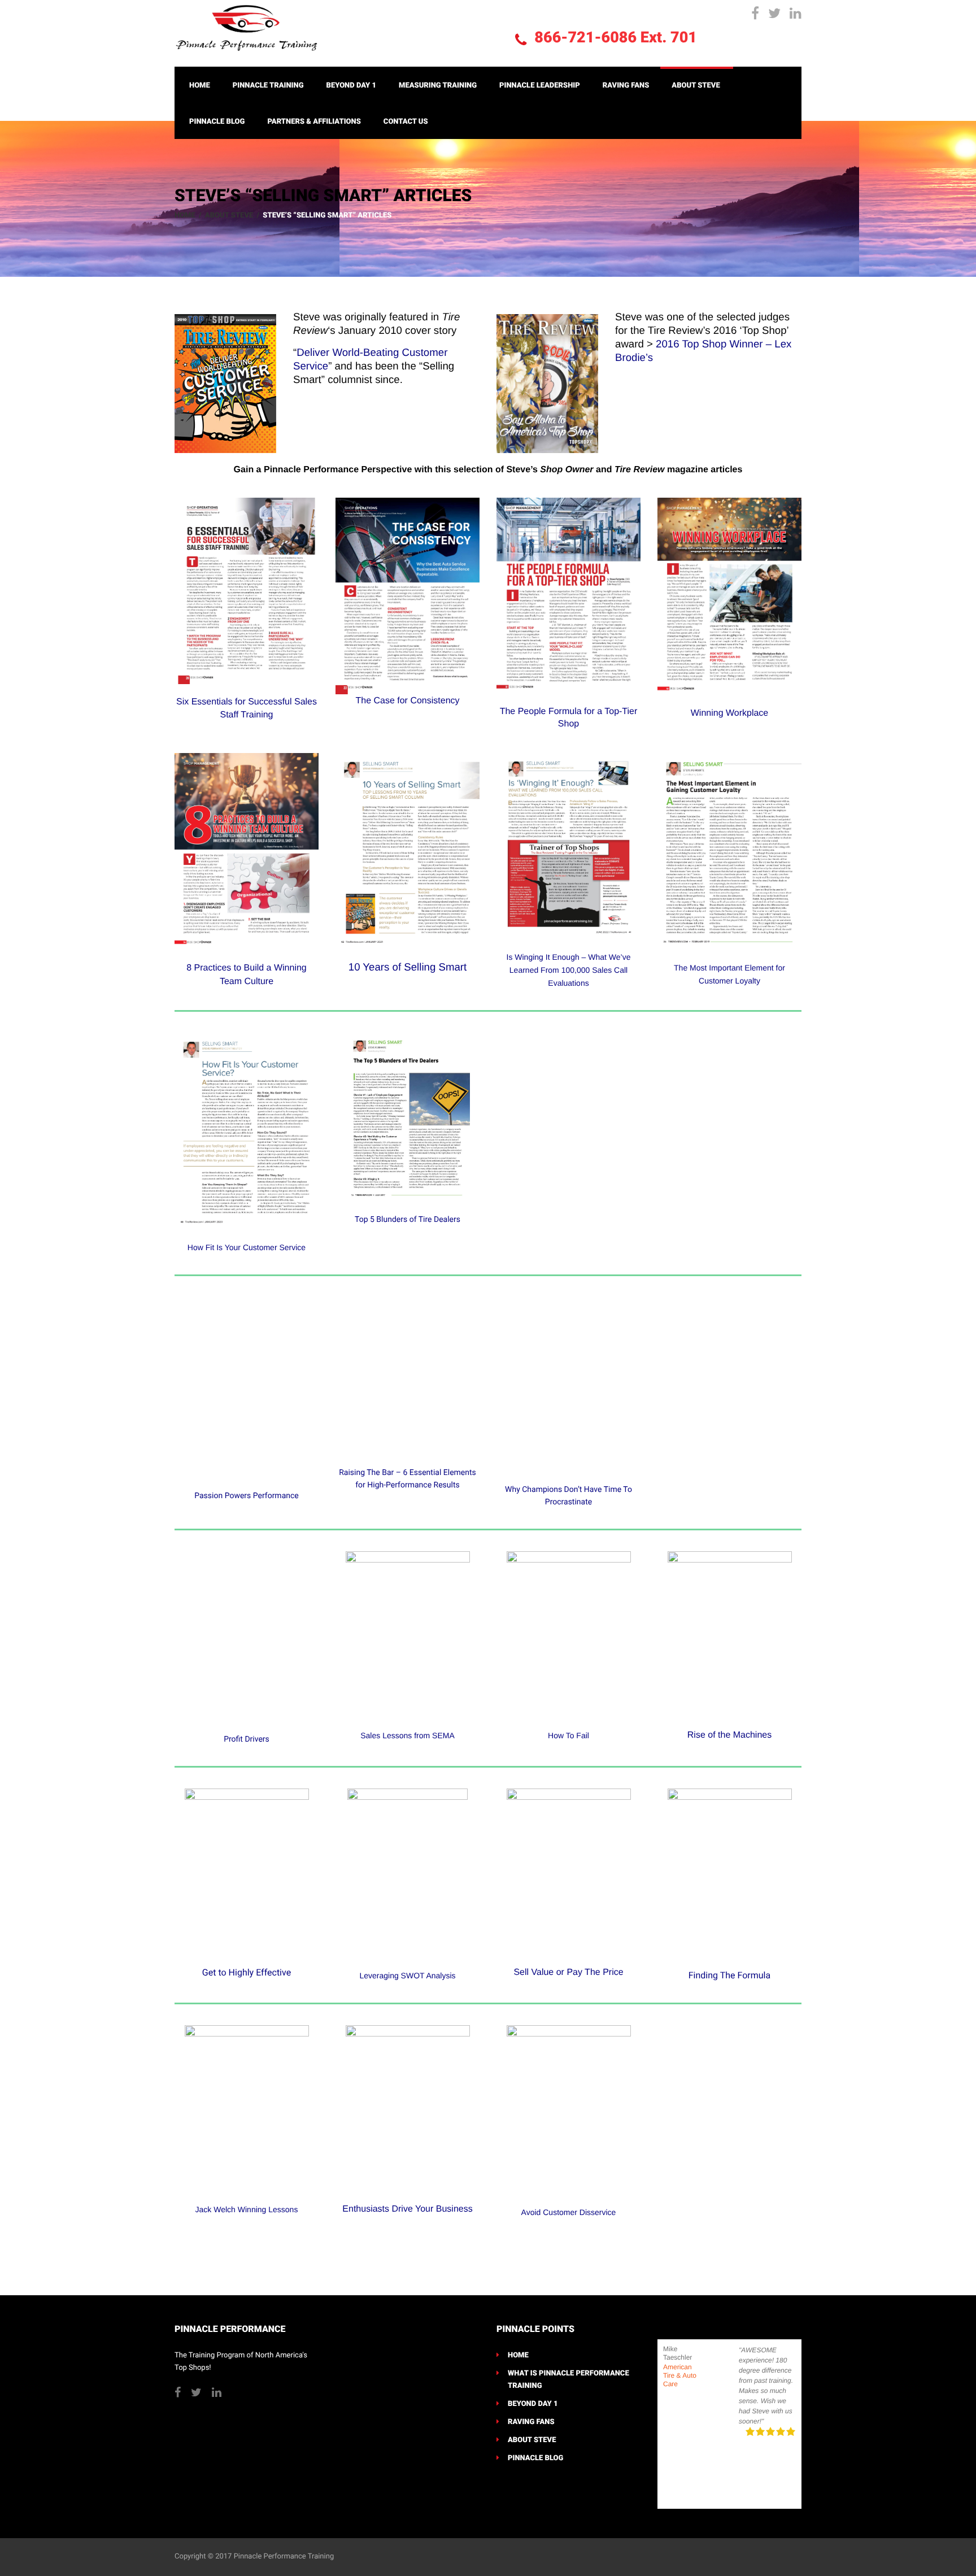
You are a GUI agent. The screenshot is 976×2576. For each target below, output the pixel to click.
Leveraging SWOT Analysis (407, 1975)
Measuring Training (438, 86)
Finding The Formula (729, 1975)
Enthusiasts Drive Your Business (407, 2209)
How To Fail (568, 1735)
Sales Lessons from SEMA (408, 1735)
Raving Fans (626, 86)
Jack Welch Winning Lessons (247, 2209)
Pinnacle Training (268, 86)
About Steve (696, 86)
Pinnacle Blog (217, 122)
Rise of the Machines (729, 1735)
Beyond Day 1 (352, 86)
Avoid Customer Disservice (569, 2212)
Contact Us (406, 122)
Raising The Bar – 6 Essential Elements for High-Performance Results (408, 1479)
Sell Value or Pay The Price (568, 1972)
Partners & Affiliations (314, 122)
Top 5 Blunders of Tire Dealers (408, 1220)
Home (200, 86)
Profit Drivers (247, 1739)
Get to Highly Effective (247, 1972)
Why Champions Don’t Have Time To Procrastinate (568, 1496)
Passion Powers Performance (247, 1496)
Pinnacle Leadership (540, 86)
